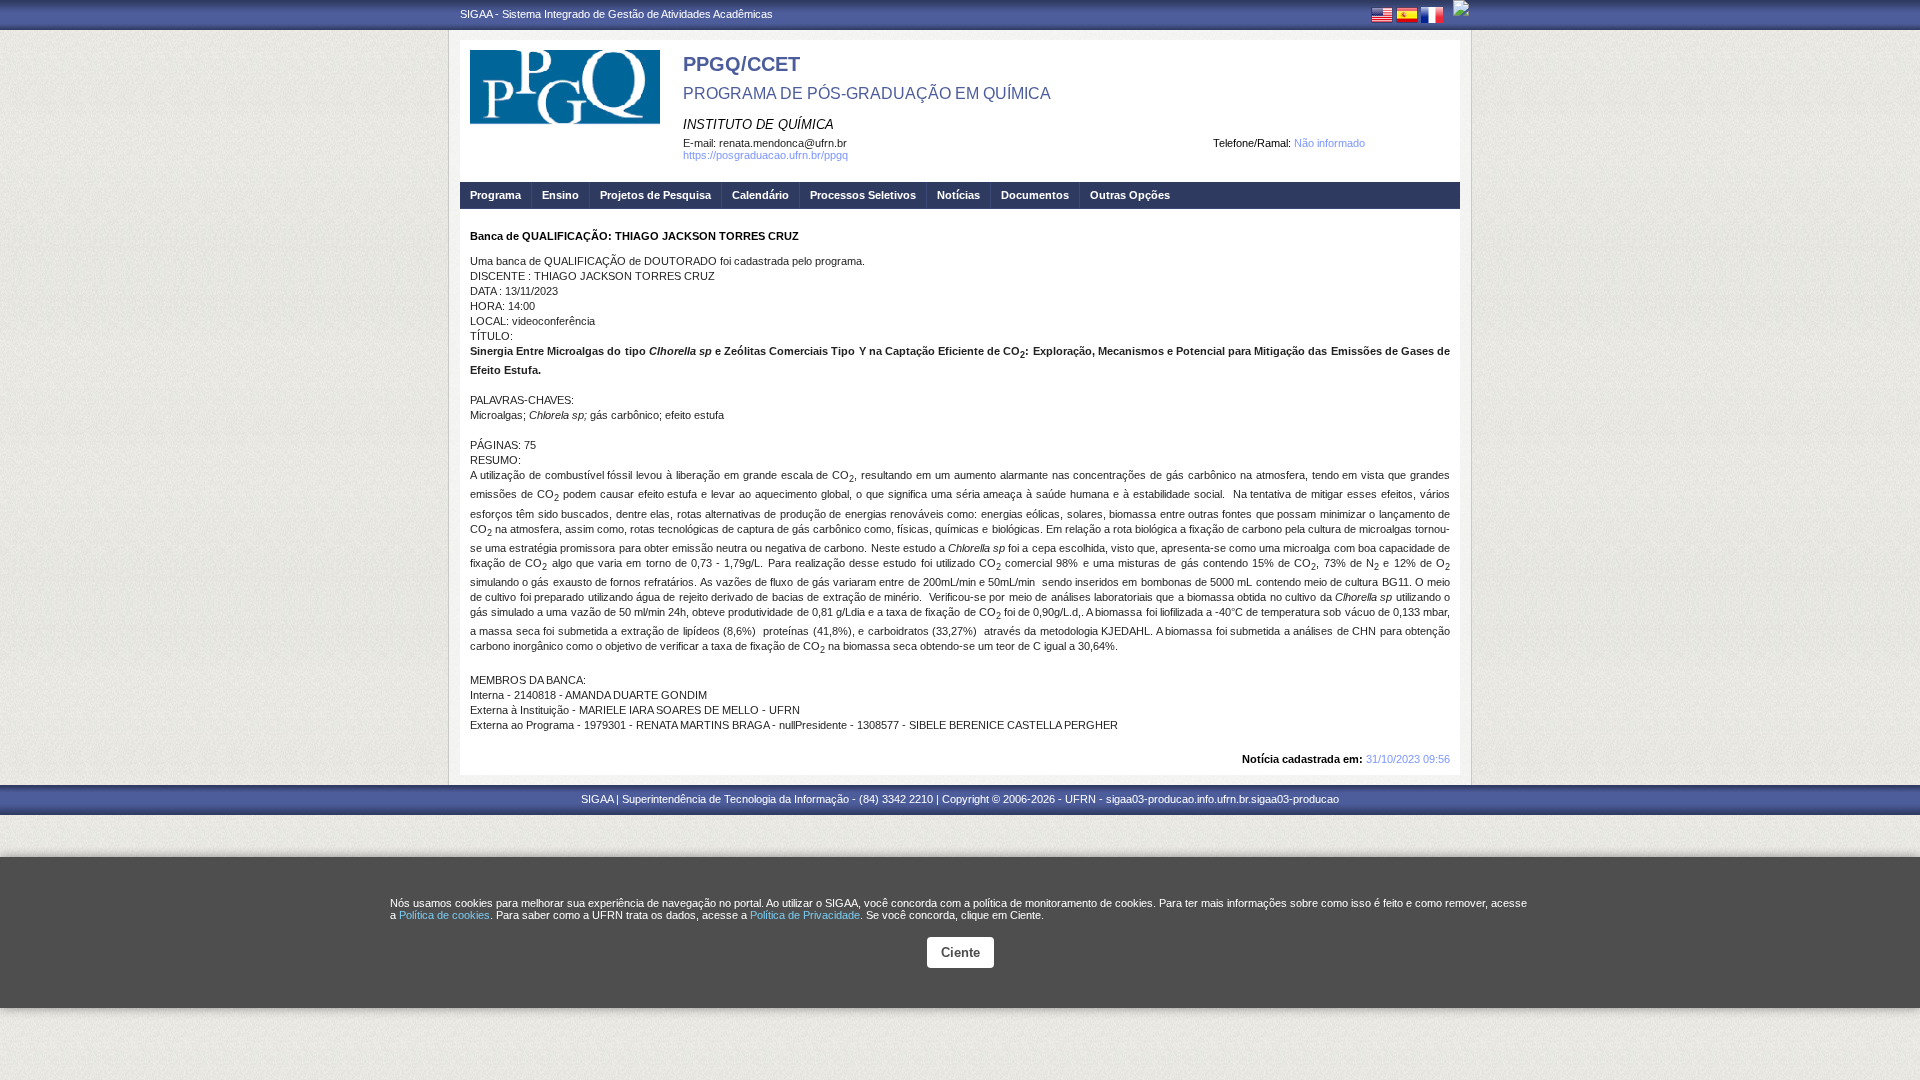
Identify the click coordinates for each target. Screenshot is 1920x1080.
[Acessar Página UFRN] (1461, 8)
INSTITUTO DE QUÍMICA (758, 124)
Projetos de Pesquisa (655, 195)
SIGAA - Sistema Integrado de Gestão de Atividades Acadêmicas (616, 14)
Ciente (960, 952)
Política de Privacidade (805, 915)
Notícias (958, 195)
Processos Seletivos (863, 195)
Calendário (760, 195)
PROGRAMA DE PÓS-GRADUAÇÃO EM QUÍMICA (867, 93)
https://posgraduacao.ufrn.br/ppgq (765, 155)
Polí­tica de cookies (444, 915)
